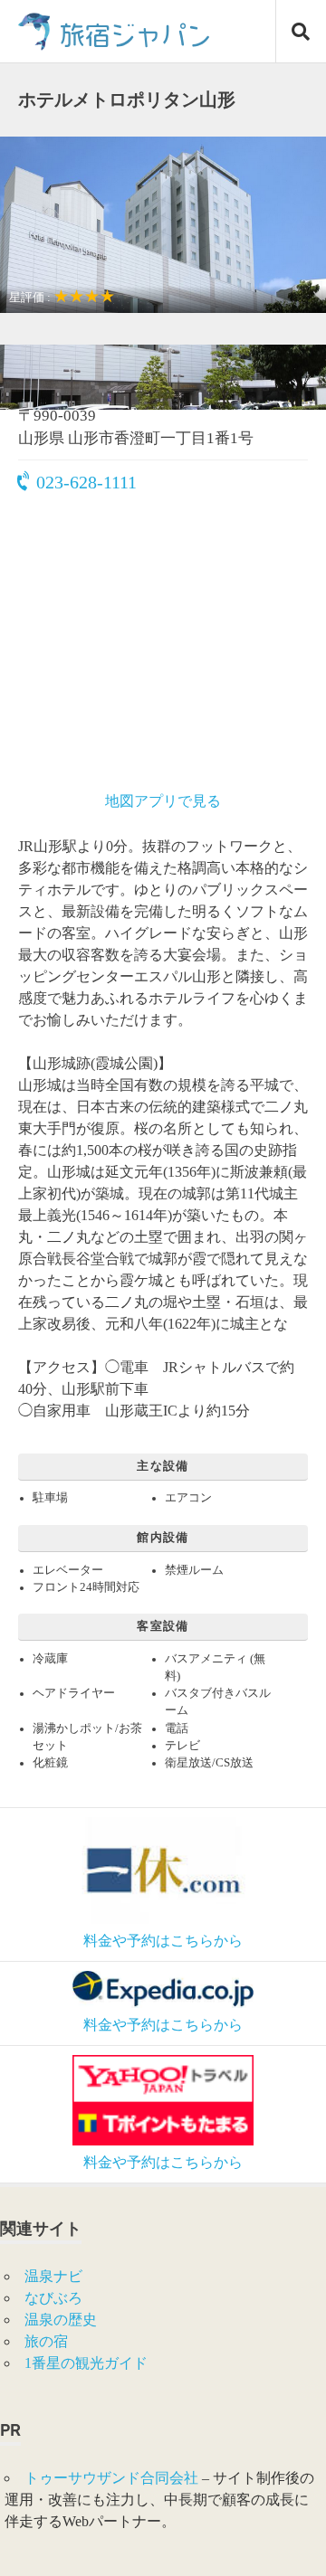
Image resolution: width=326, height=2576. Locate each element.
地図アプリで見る (163, 801)
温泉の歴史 (61, 2320)
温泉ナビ (53, 2276)
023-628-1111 (86, 482)
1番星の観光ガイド (86, 2363)
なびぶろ (53, 2298)
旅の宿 (46, 2341)
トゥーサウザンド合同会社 (111, 2478)
